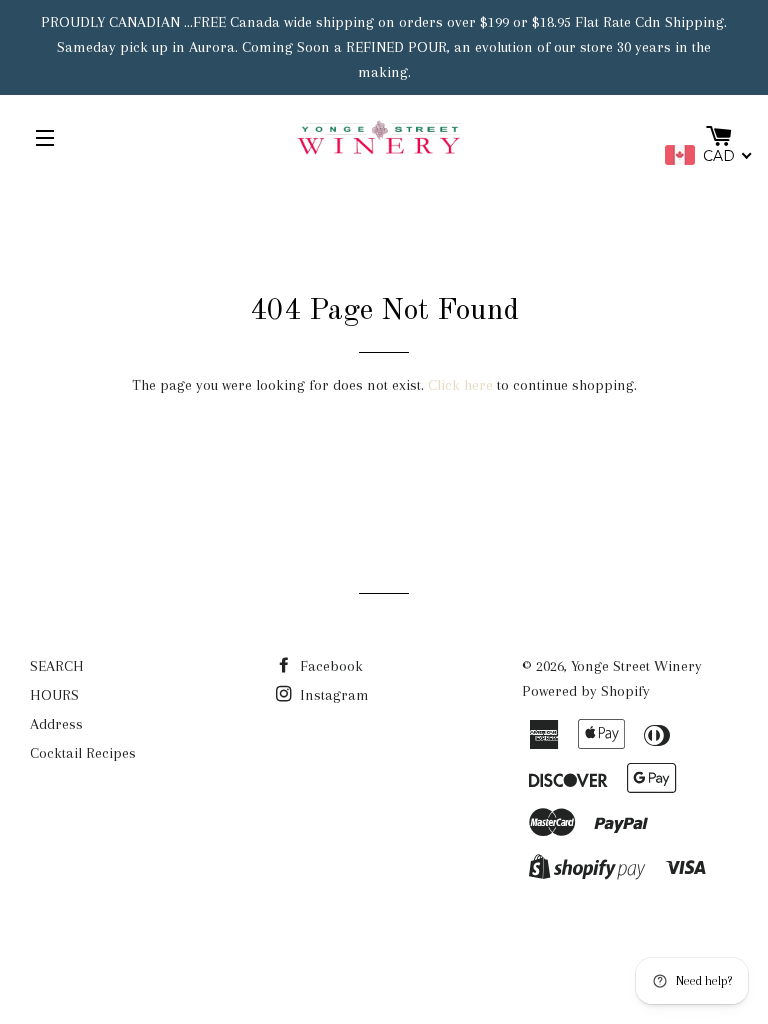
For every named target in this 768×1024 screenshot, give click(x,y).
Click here (460, 385)
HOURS (54, 695)
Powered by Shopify (586, 691)
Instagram (332, 695)
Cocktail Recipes (83, 753)
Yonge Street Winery (636, 666)
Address (56, 724)
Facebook (329, 666)
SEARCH (57, 666)
